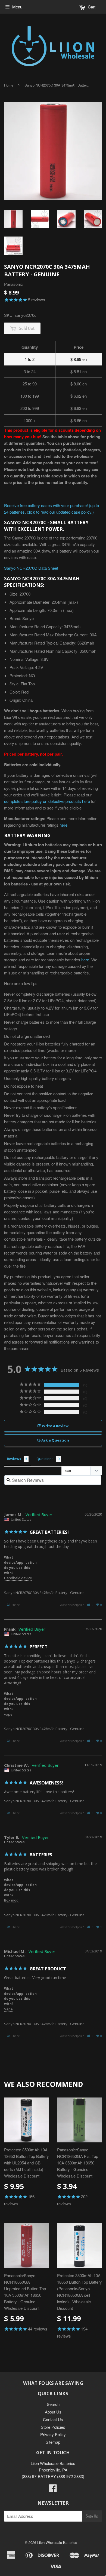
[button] (90, 1605)
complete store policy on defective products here (47, 801)
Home (9, 85)
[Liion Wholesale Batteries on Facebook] (53, 2490)
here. (86, 960)
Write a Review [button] (55, 1426)
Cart (91, 7)
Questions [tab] (45, 1459)
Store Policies (53, 2427)
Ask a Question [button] (55, 1440)
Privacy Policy (53, 2434)
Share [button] (15, 1605)
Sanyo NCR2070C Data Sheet (31, 568)
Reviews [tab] (14, 1459)
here (63, 825)
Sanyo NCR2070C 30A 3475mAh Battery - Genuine (44, 1593)
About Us (53, 2412)
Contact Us (53, 2419)
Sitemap (53, 2442)
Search (53, 2404)
